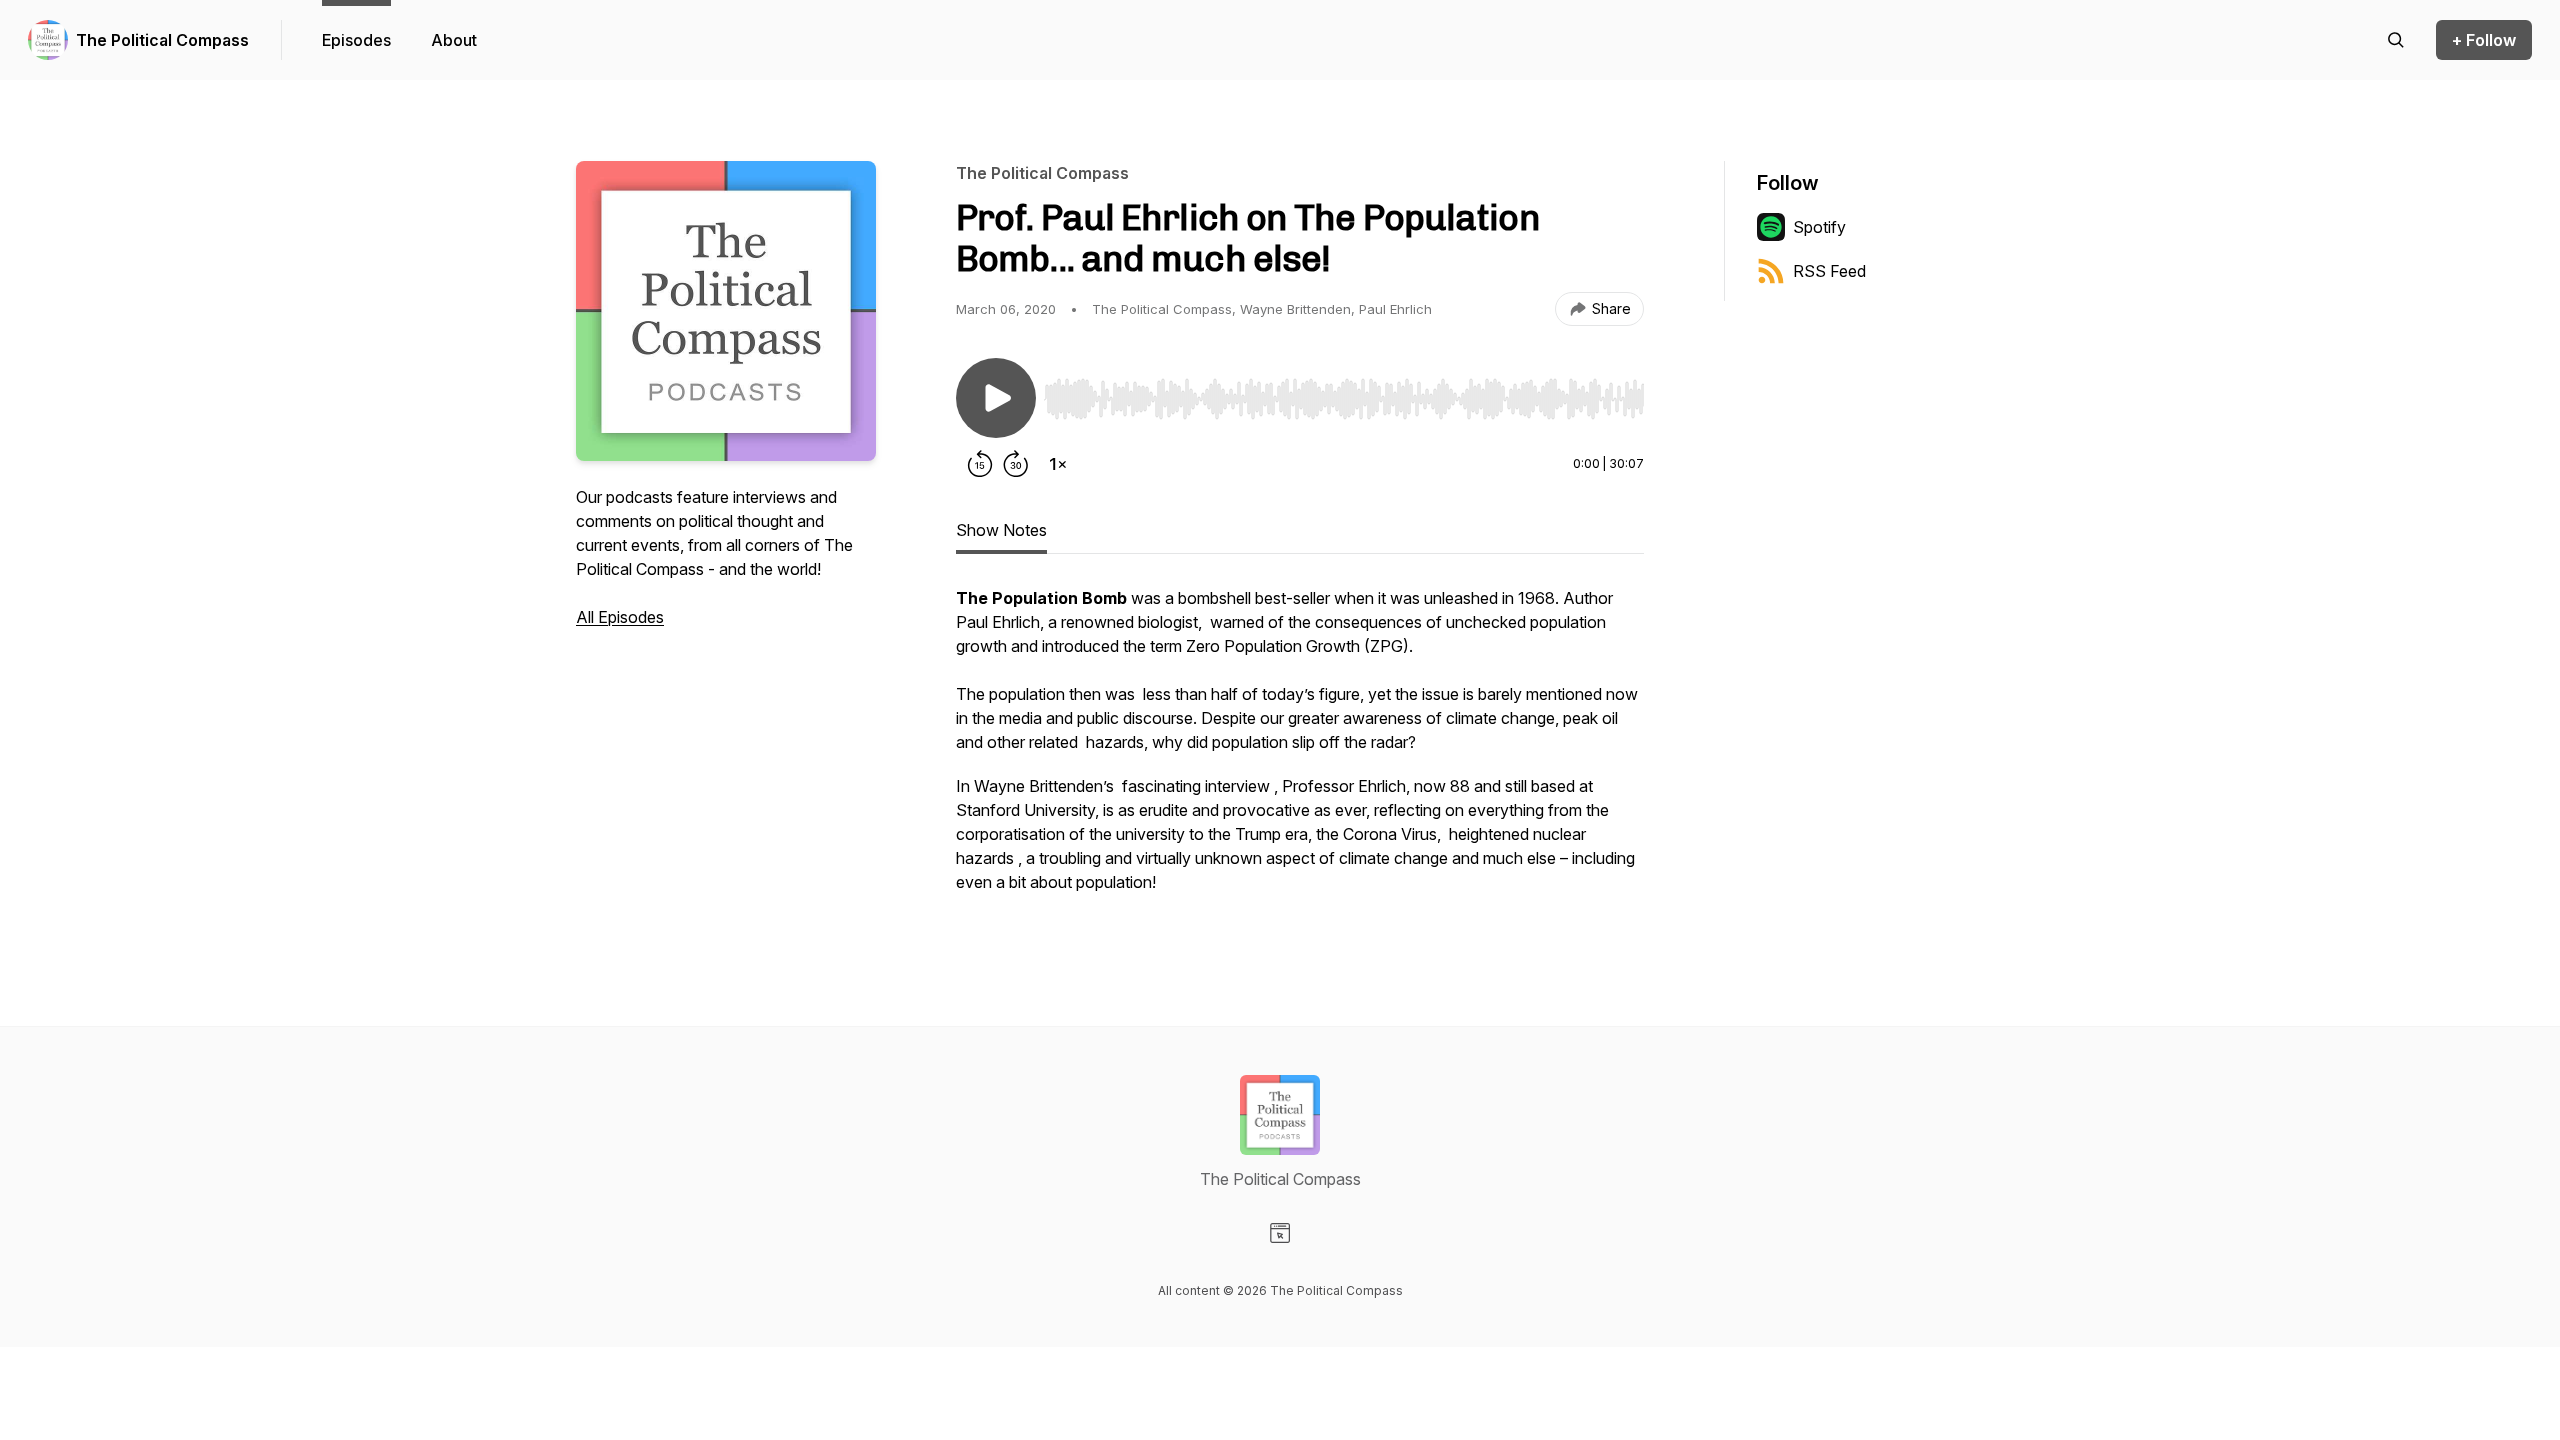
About (454, 40)
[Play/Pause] (996, 398)
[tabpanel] (1300, 750)
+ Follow (2484, 40)
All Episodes (620, 617)
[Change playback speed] (1058, 464)
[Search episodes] (2396, 40)
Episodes (356, 40)
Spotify (1819, 227)
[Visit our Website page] (1280, 1233)
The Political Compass (162, 40)
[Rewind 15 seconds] (980, 464)
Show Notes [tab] (1001, 530)
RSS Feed (1829, 271)
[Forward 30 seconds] (1016, 464)
